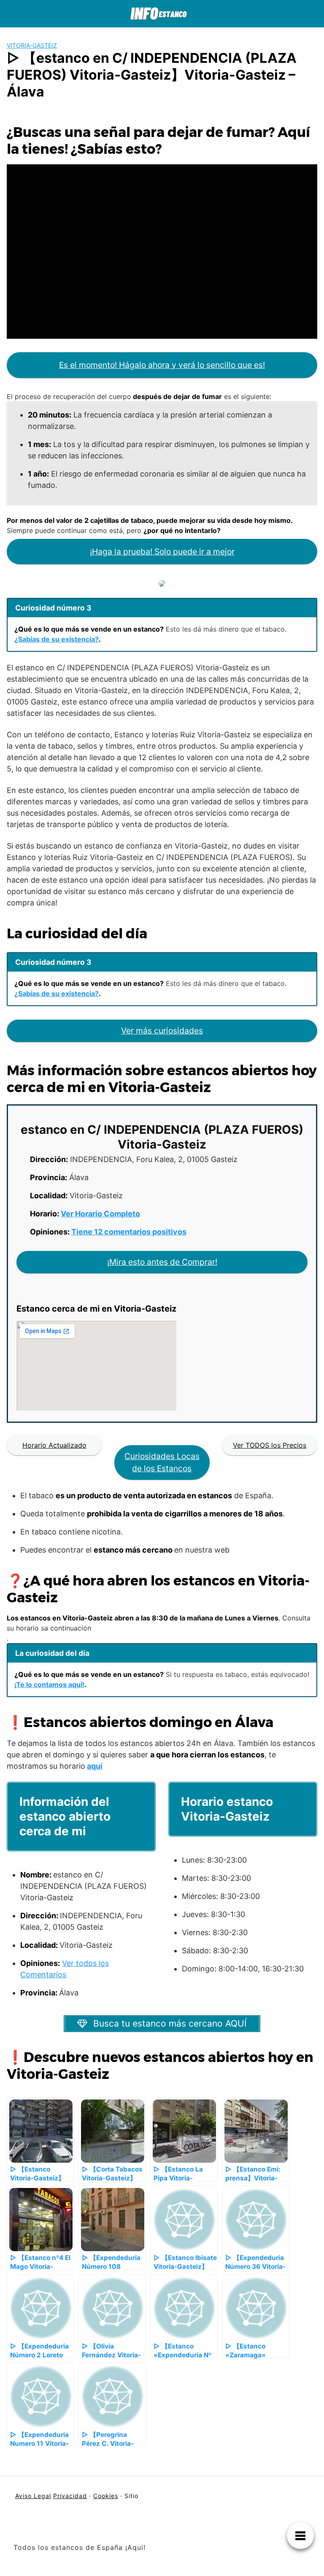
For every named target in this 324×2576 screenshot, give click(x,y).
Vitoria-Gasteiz (32, 45)
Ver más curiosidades (162, 1031)
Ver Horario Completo (100, 1214)
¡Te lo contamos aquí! (49, 1684)
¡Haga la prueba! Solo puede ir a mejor (162, 552)
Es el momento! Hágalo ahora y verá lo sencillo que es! (162, 365)
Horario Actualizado (54, 1445)
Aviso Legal (33, 2496)
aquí (95, 1766)
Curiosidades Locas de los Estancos (162, 1462)
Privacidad (70, 2496)
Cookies (106, 2496)
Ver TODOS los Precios (270, 1445)
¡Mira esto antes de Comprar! (162, 1262)
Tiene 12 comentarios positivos (129, 1232)
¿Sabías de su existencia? (57, 639)
